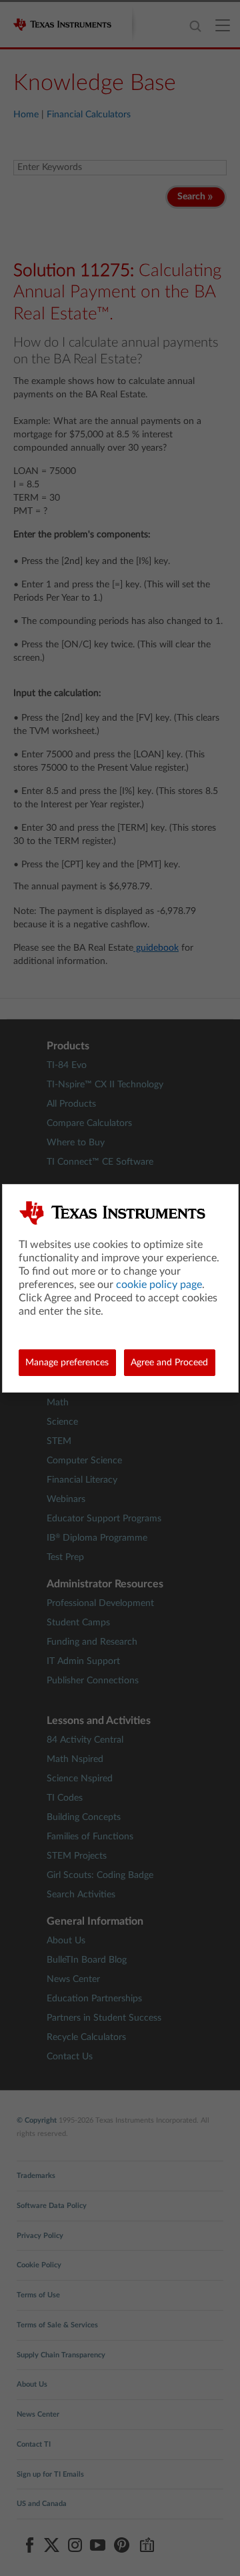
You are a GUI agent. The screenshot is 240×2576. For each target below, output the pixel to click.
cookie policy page (159, 1285)
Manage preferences (67, 1363)
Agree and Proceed (169, 1363)
